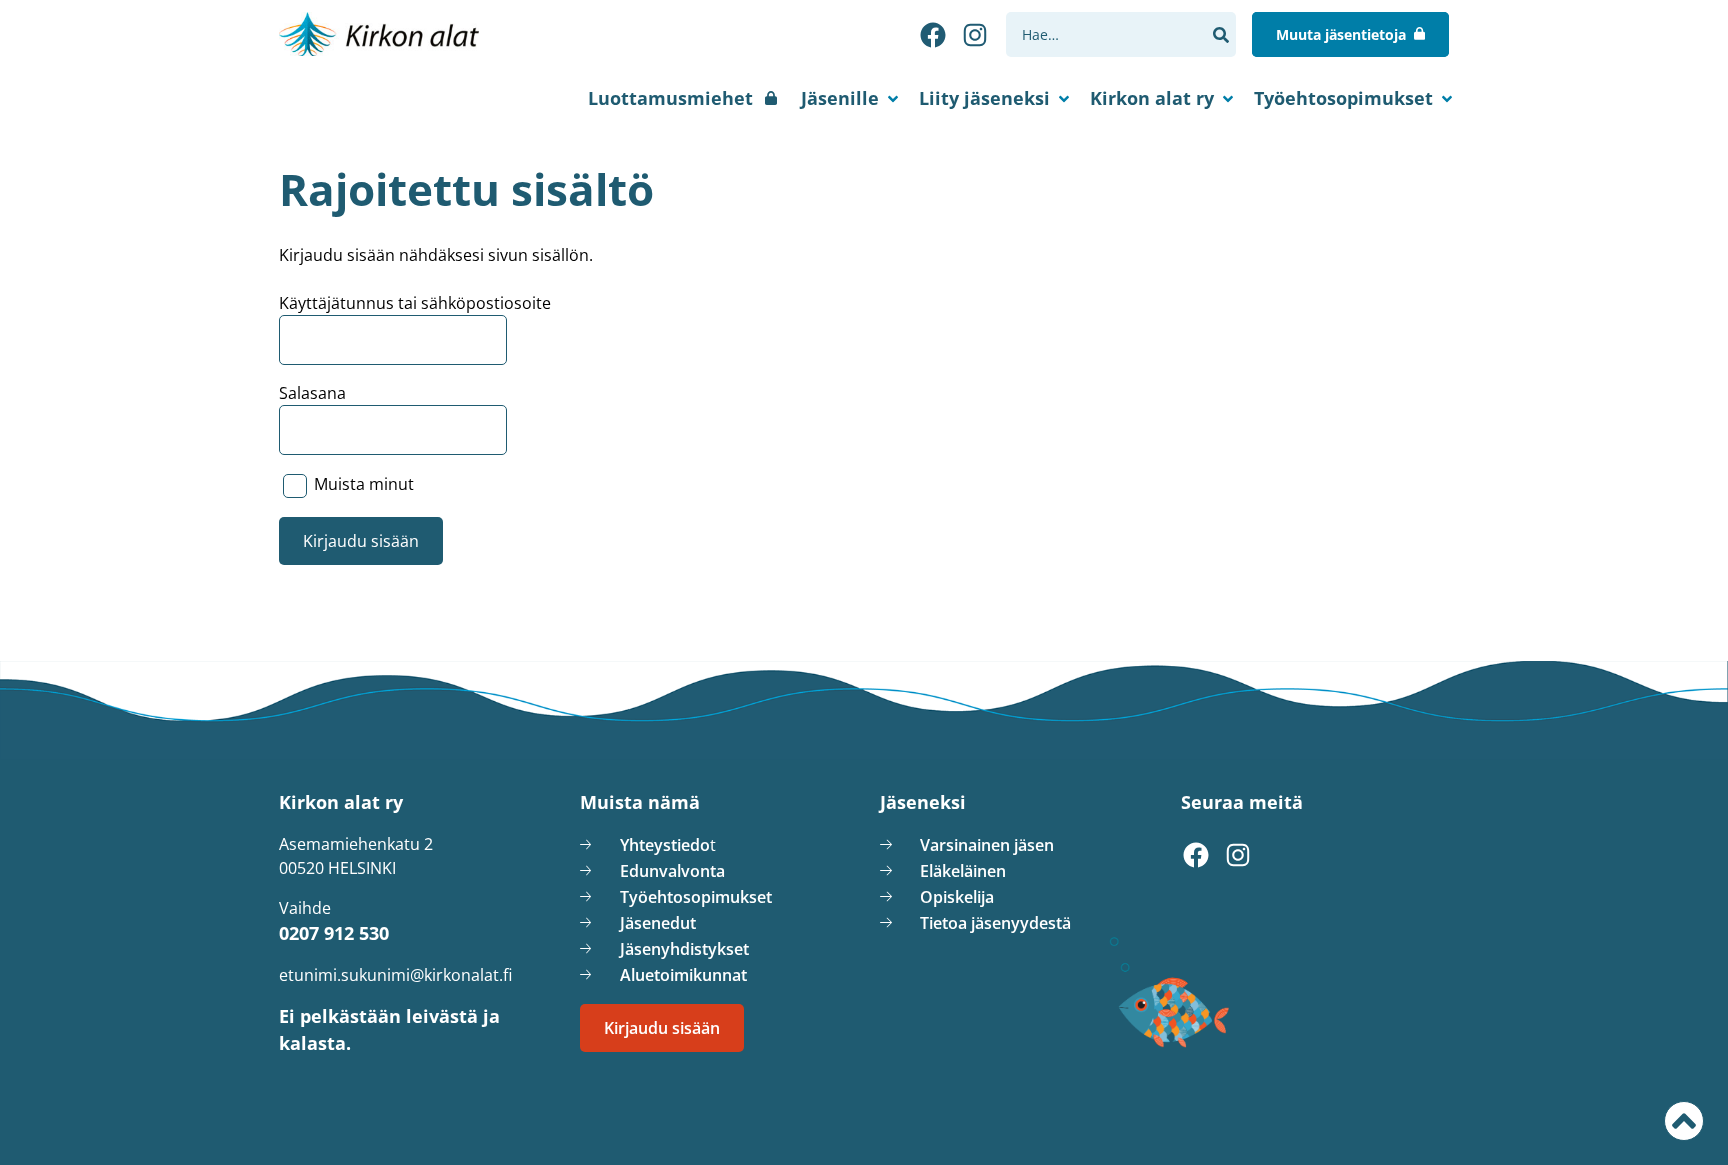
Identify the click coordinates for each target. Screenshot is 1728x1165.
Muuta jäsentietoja (1341, 34)
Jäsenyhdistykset (684, 949)
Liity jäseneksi (984, 98)
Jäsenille (840, 98)
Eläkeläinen (963, 871)
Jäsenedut (658, 923)
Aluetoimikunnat (683, 975)
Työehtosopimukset (1343, 98)
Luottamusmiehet (670, 98)
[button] (1220, 35)
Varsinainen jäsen (987, 845)
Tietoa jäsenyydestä (995, 923)
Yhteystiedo (665, 845)
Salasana (312, 393)
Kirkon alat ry (1152, 98)
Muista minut (362, 485)
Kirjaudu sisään (662, 1028)
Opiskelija (957, 897)
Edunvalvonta (672, 871)
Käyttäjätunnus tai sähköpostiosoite (415, 303)
